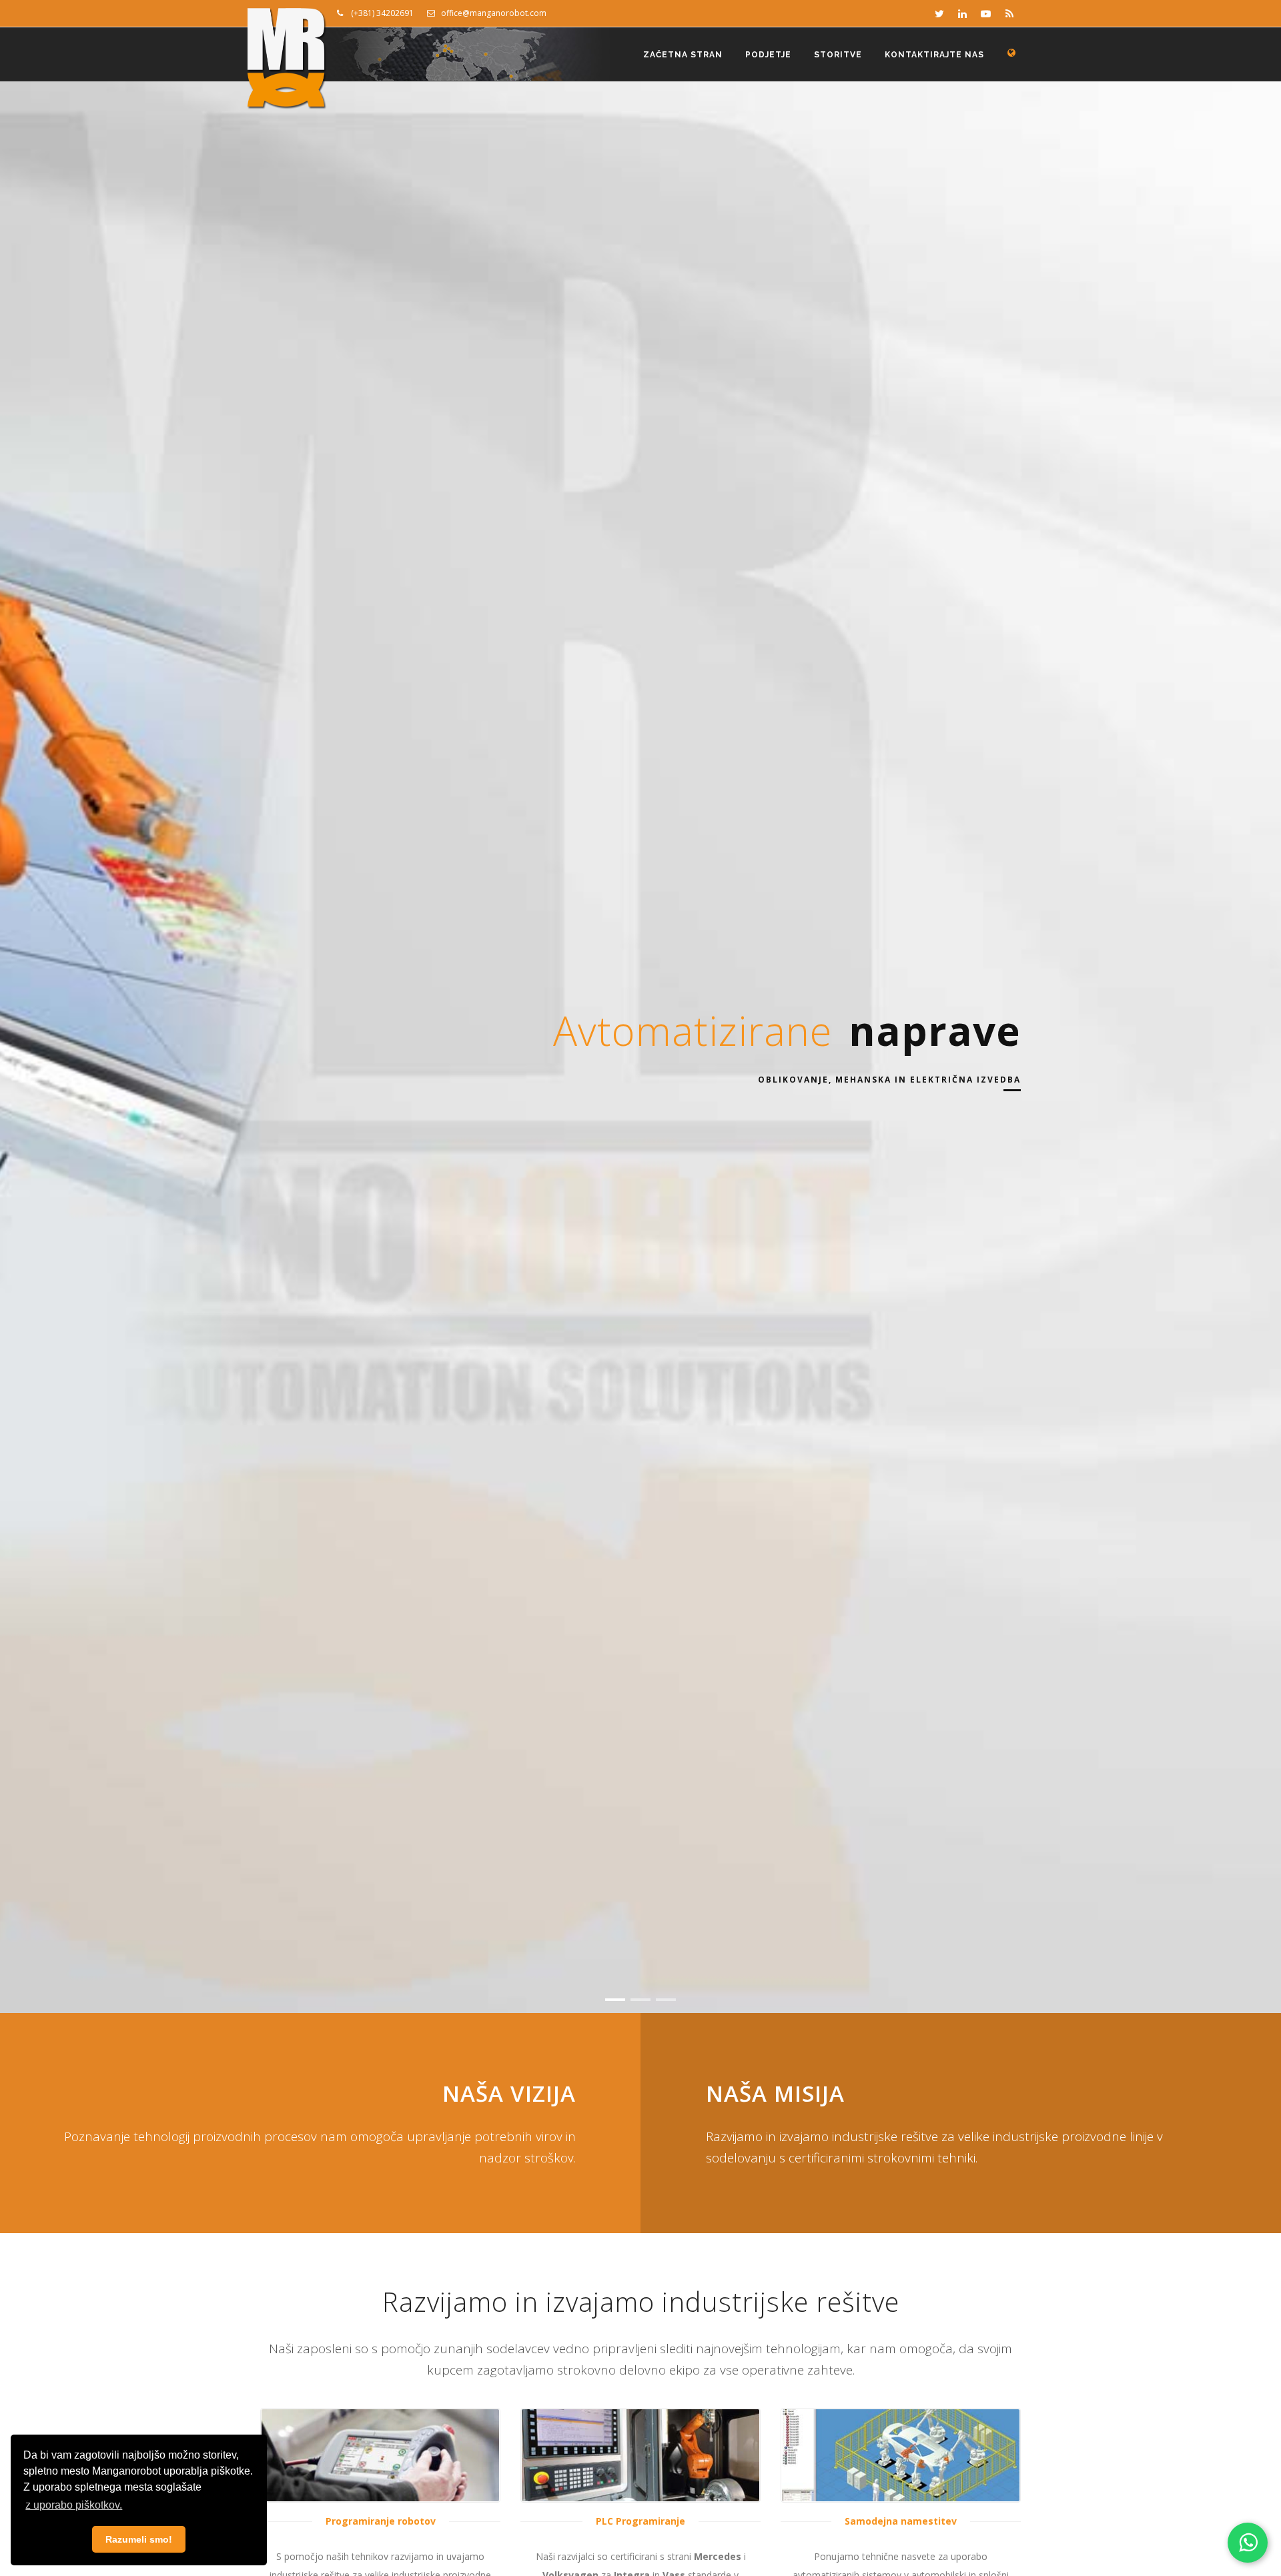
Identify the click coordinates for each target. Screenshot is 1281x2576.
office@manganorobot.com (491, 13)
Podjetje (768, 55)
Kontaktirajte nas (934, 55)
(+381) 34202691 (378, 13)
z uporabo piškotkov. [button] (74, 2505)
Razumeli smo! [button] (139, 2539)
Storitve (838, 55)
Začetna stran (683, 55)
